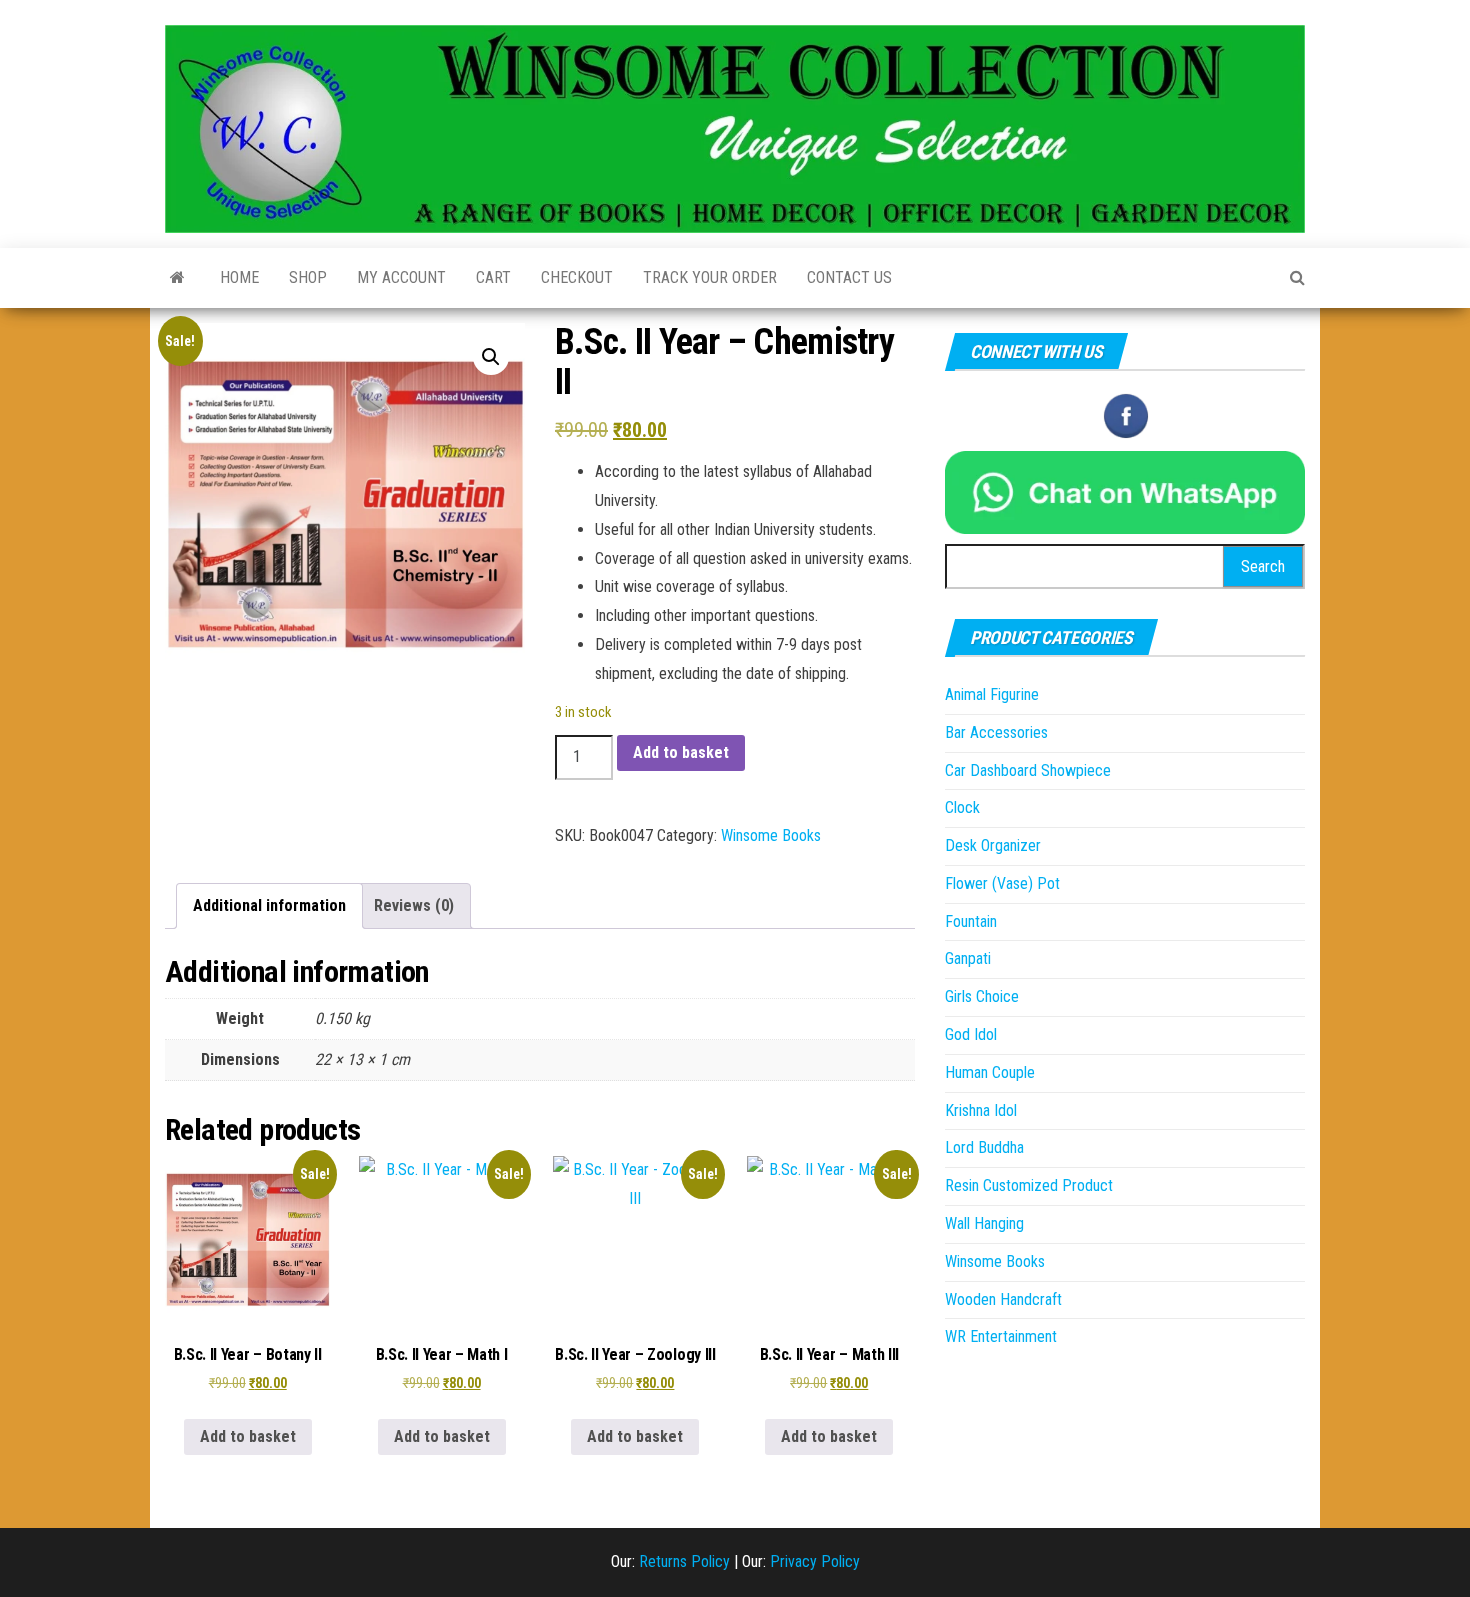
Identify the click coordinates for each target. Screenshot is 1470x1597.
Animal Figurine (992, 694)
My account (401, 277)
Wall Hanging (984, 1223)
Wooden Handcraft (1003, 1299)
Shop (308, 277)
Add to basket (681, 752)
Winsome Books (771, 835)
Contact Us (849, 277)
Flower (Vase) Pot (1002, 883)
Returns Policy (684, 1561)
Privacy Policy (815, 1561)
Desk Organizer (993, 845)
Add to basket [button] (248, 1436)
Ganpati (968, 958)
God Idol (971, 1034)
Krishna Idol (981, 1110)
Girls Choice (982, 996)
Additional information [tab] (269, 905)
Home (239, 277)
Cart (493, 277)
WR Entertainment (1001, 1336)
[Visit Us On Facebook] (1125, 414)
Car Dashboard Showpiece (1028, 770)
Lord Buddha (984, 1147)
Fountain (971, 921)
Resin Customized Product (1029, 1185)
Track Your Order (710, 277)
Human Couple (990, 1072)
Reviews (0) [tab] (414, 905)
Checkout (577, 277)
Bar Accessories (996, 732)
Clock (962, 807)
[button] (491, 357)
